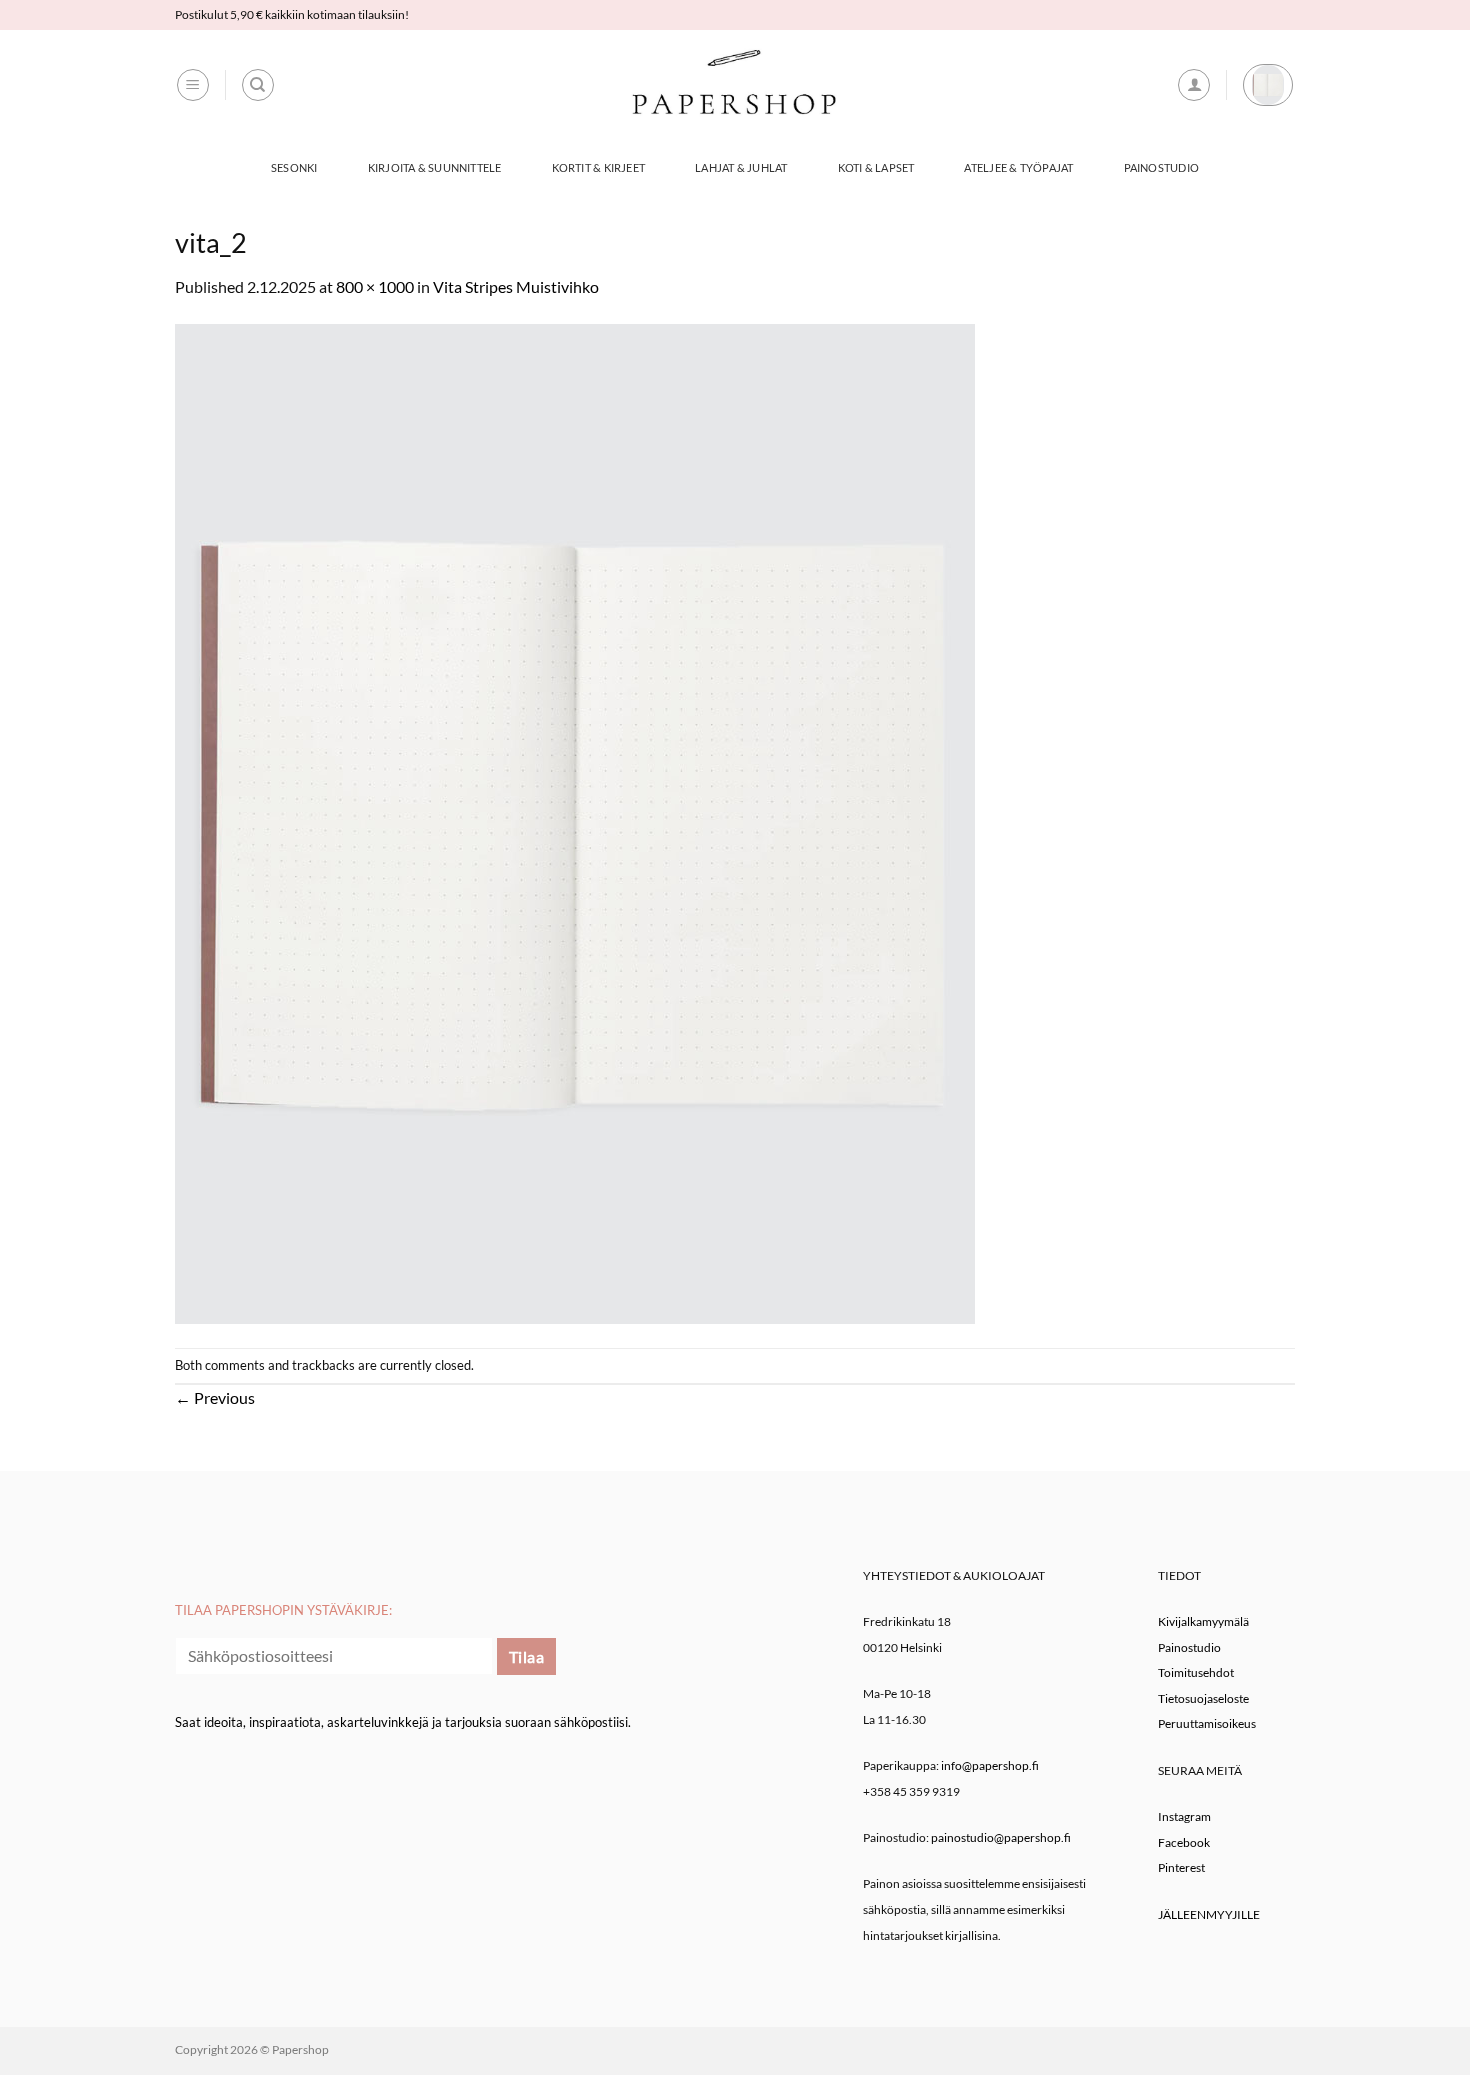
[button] (193, 85)
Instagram (1184, 1816)
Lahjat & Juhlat (741, 167)
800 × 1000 (375, 286)
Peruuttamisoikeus (1207, 1723)
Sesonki (294, 167)
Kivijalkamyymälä (1203, 1621)
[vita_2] (575, 821)
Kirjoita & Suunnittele (435, 167)
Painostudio (1161, 167)
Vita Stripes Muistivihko (516, 286)
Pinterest (1181, 1867)
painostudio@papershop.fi (1001, 1837)
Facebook (1184, 1842)
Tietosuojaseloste (1203, 1698)
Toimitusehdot (1196, 1672)
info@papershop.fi (990, 1765)
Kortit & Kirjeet (599, 167)
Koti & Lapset (876, 167)
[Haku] (258, 85)
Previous (215, 1397)
